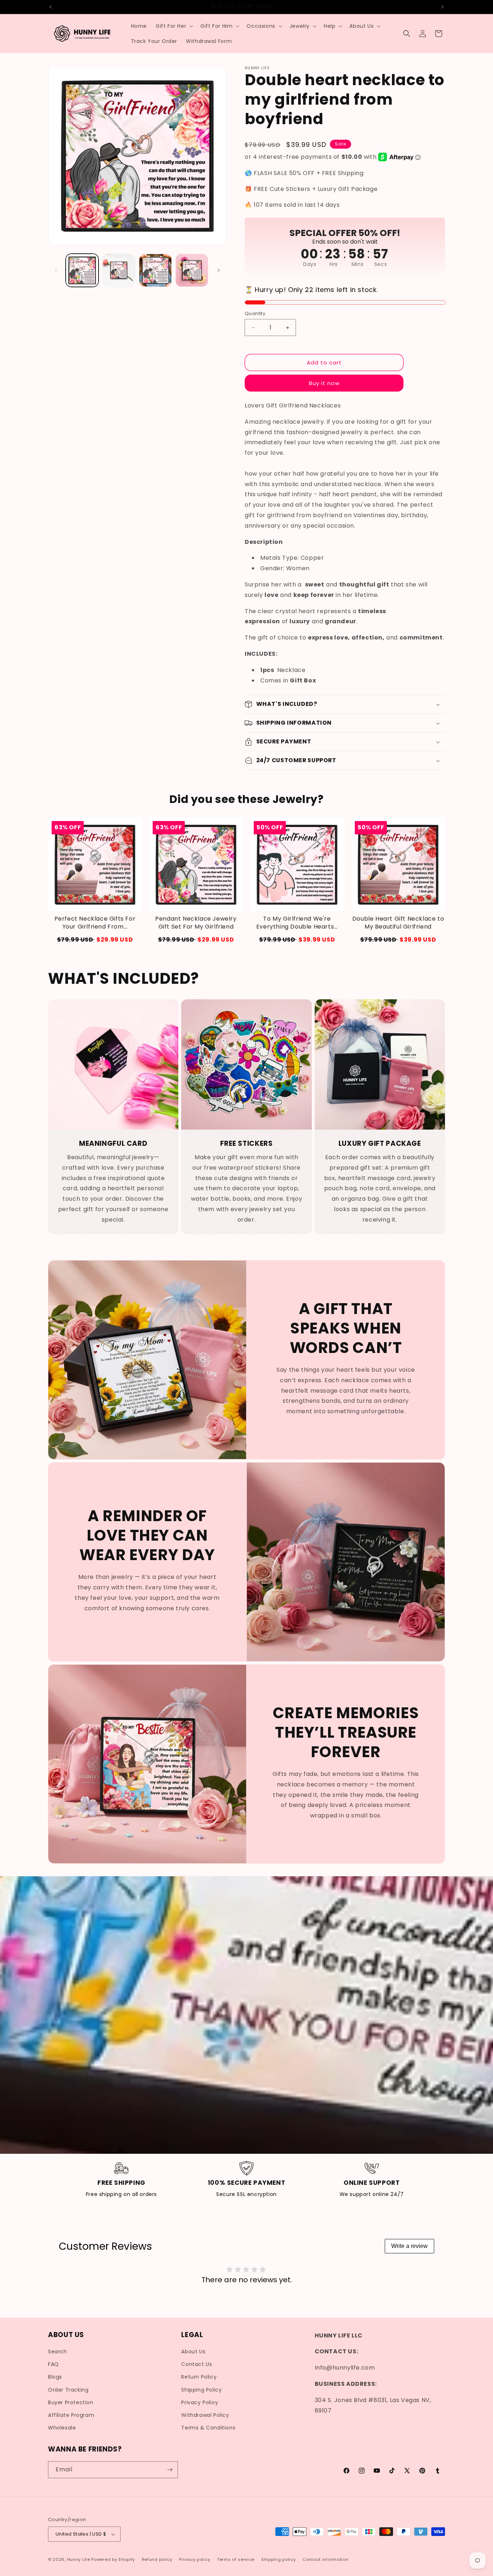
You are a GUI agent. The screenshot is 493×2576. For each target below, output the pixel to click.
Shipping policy (279, 2559)
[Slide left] (56, 270)
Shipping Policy (201, 2390)
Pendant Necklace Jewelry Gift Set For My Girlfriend (196, 923)
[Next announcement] (442, 7)
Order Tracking (68, 2390)
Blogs (55, 2377)
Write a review (409, 2246)
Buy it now (324, 383)
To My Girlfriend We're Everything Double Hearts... (297, 923)
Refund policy (157, 2559)
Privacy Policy (200, 2402)
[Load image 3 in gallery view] (155, 270)
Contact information (325, 2559)
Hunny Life (79, 2559)
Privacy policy (195, 2559)
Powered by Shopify (113, 2559)
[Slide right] (219, 270)
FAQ (53, 2364)
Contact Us (197, 2364)
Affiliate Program (71, 2415)
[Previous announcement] (51, 7)
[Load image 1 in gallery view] (82, 270)
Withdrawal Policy (205, 2415)
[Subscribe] (170, 2470)
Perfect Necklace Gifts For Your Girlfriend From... (95, 923)
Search (58, 2352)
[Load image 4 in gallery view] (192, 270)
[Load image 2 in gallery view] (119, 270)
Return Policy (199, 2377)
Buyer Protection (71, 2402)
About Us (193, 2352)
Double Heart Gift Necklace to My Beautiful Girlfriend (398, 923)
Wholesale (62, 2428)
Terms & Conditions (208, 2428)
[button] (174, 26)
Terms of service (236, 2559)
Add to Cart (95, 940)
